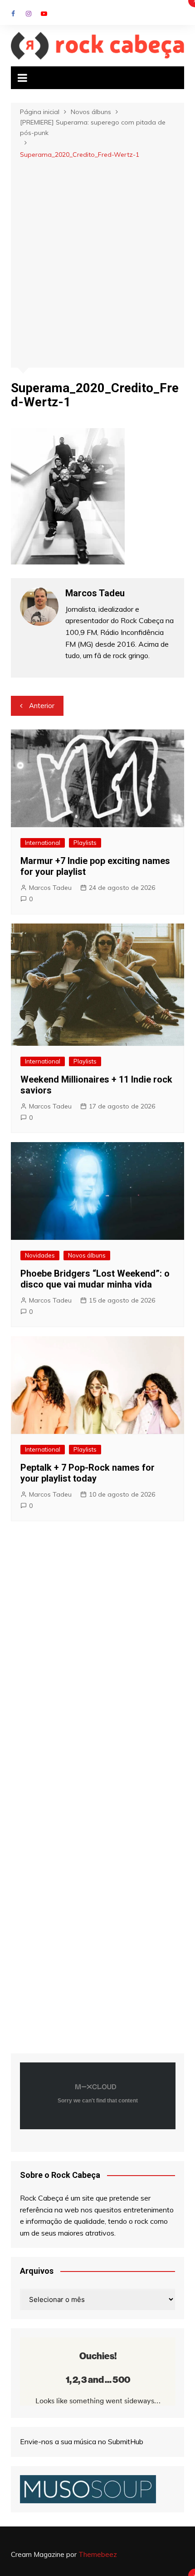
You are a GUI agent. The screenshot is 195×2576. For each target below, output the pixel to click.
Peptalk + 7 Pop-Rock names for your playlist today (88, 1473)
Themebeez (98, 2554)
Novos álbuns (87, 1255)
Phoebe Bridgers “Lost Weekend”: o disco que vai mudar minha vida (95, 1279)
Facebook (13, 14)
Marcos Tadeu (50, 888)
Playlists (85, 843)
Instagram (29, 14)
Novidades (40, 1255)
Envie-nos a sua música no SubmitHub (82, 2441)
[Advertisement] (97, 262)
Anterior (42, 706)
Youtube (44, 14)
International (43, 843)
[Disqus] (98, 1662)
